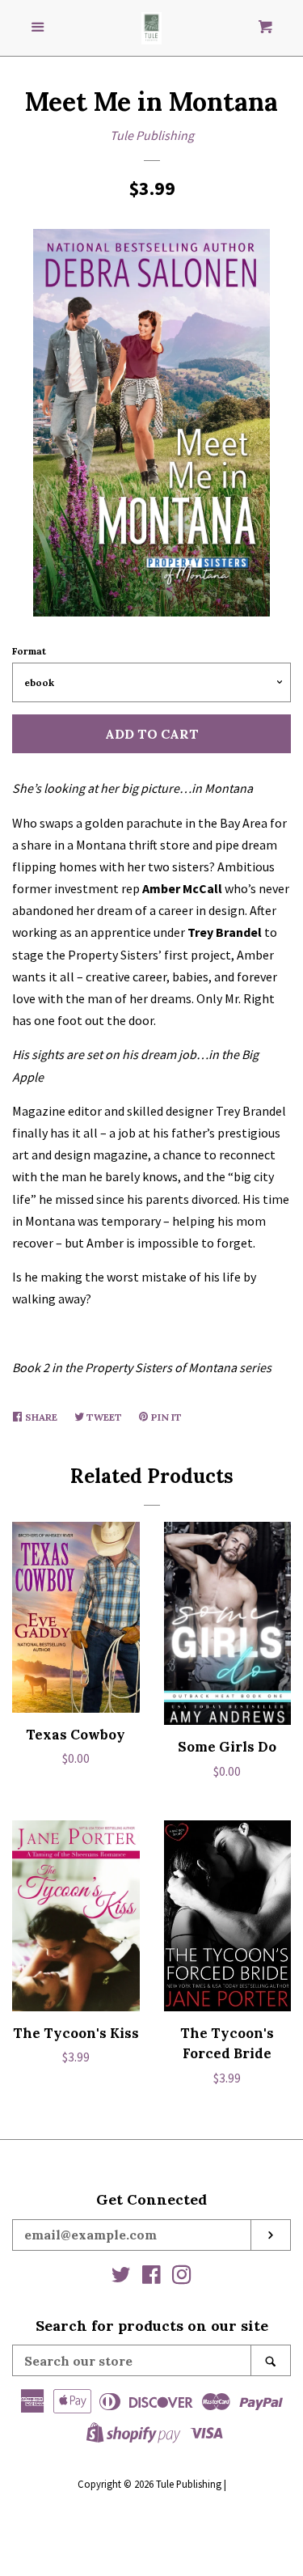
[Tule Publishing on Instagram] (182, 2277)
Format (29, 651)
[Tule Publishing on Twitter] (121, 2277)
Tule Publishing (152, 135)
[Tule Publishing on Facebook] (151, 2277)
